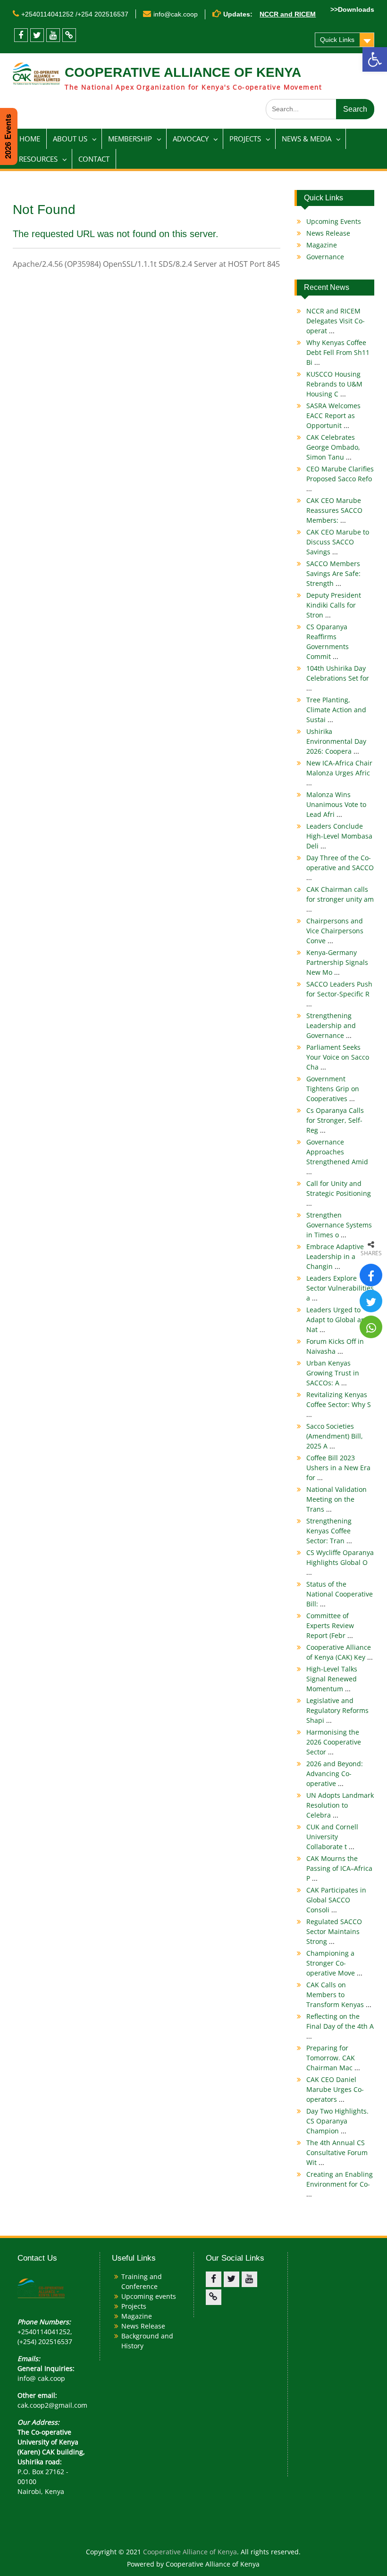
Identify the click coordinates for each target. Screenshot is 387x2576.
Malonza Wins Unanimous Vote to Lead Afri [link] (336, 804)
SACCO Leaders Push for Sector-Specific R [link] (339, 994)
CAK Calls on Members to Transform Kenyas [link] (339, 1995)
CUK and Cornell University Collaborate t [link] (332, 1837)
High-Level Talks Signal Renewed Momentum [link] (332, 1679)
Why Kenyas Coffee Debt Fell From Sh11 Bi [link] (338, 352)
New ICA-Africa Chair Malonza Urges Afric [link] (339, 773)
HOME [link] (30, 139)
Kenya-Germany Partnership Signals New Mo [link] (337, 962)
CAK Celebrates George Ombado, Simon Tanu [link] (333, 447)
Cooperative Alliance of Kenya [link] (190, 2552)
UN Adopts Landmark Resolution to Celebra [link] (340, 1805)
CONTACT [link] (94, 159)
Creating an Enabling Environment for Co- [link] (340, 2184)
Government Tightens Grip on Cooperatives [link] (333, 1089)
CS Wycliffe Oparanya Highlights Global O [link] (340, 1562)
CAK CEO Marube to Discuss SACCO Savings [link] (338, 542)
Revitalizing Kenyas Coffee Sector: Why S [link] (339, 1404)
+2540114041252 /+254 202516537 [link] (75, 14)
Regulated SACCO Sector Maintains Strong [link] (334, 1931)
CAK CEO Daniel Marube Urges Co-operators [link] (335, 2089)
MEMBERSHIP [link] (130, 139)
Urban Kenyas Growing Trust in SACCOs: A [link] (333, 1373)
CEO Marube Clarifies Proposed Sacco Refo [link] (340, 479)
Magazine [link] (322, 245)
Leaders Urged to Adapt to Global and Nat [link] (338, 1320)
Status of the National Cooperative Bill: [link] (340, 1594)
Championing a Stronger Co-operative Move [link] (334, 1963)
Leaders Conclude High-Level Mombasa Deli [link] (339, 836)
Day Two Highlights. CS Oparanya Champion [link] (337, 2121)
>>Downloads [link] (352, 9)
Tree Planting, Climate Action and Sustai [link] (336, 710)
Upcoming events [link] (149, 2296)
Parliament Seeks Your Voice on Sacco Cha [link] (338, 1057)
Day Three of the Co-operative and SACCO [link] (340, 868)
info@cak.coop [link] (176, 14)
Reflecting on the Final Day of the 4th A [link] (340, 2026)
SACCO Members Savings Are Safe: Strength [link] (333, 573)
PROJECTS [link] (245, 139)
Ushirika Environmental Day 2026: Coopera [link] (336, 741)
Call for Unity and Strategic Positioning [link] (339, 1193)
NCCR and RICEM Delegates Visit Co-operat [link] (336, 321)
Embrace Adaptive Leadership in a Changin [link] (335, 1256)
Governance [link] (325, 257)
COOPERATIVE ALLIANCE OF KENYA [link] (183, 72)
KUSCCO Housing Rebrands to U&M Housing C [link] (334, 384)
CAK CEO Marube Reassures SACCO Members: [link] (334, 510)
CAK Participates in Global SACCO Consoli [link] (336, 1900)
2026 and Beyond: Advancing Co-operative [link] (335, 1774)
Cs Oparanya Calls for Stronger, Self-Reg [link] (335, 1120)
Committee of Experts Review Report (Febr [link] (330, 1625)
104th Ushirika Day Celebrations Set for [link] (338, 678)
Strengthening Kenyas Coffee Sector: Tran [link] (329, 1531)
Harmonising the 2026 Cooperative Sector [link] (334, 1742)
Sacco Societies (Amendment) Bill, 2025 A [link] (335, 1436)
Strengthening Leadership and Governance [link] (331, 1025)
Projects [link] (134, 2306)
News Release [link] (328, 233)
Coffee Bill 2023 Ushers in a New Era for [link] (338, 1468)
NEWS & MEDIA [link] (307, 139)
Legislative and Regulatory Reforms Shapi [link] (337, 1710)
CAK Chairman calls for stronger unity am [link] (340, 899)
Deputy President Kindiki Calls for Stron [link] (334, 605)
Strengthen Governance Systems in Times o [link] (339, 1225)
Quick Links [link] (337, 40)
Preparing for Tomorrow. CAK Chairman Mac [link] (333, 2058)
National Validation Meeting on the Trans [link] (337, 1499)
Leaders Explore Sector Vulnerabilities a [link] (340, 1288)
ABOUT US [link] (70, 139)
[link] (375, 59)
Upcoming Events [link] (334, 221)
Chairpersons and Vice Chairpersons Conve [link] (335, 931)
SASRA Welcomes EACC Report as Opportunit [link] (333, 416)
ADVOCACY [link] (191, 139)
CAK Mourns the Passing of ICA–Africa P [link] (339, 1868)
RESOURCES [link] (38, 159)
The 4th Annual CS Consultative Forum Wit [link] (337, 2152)
